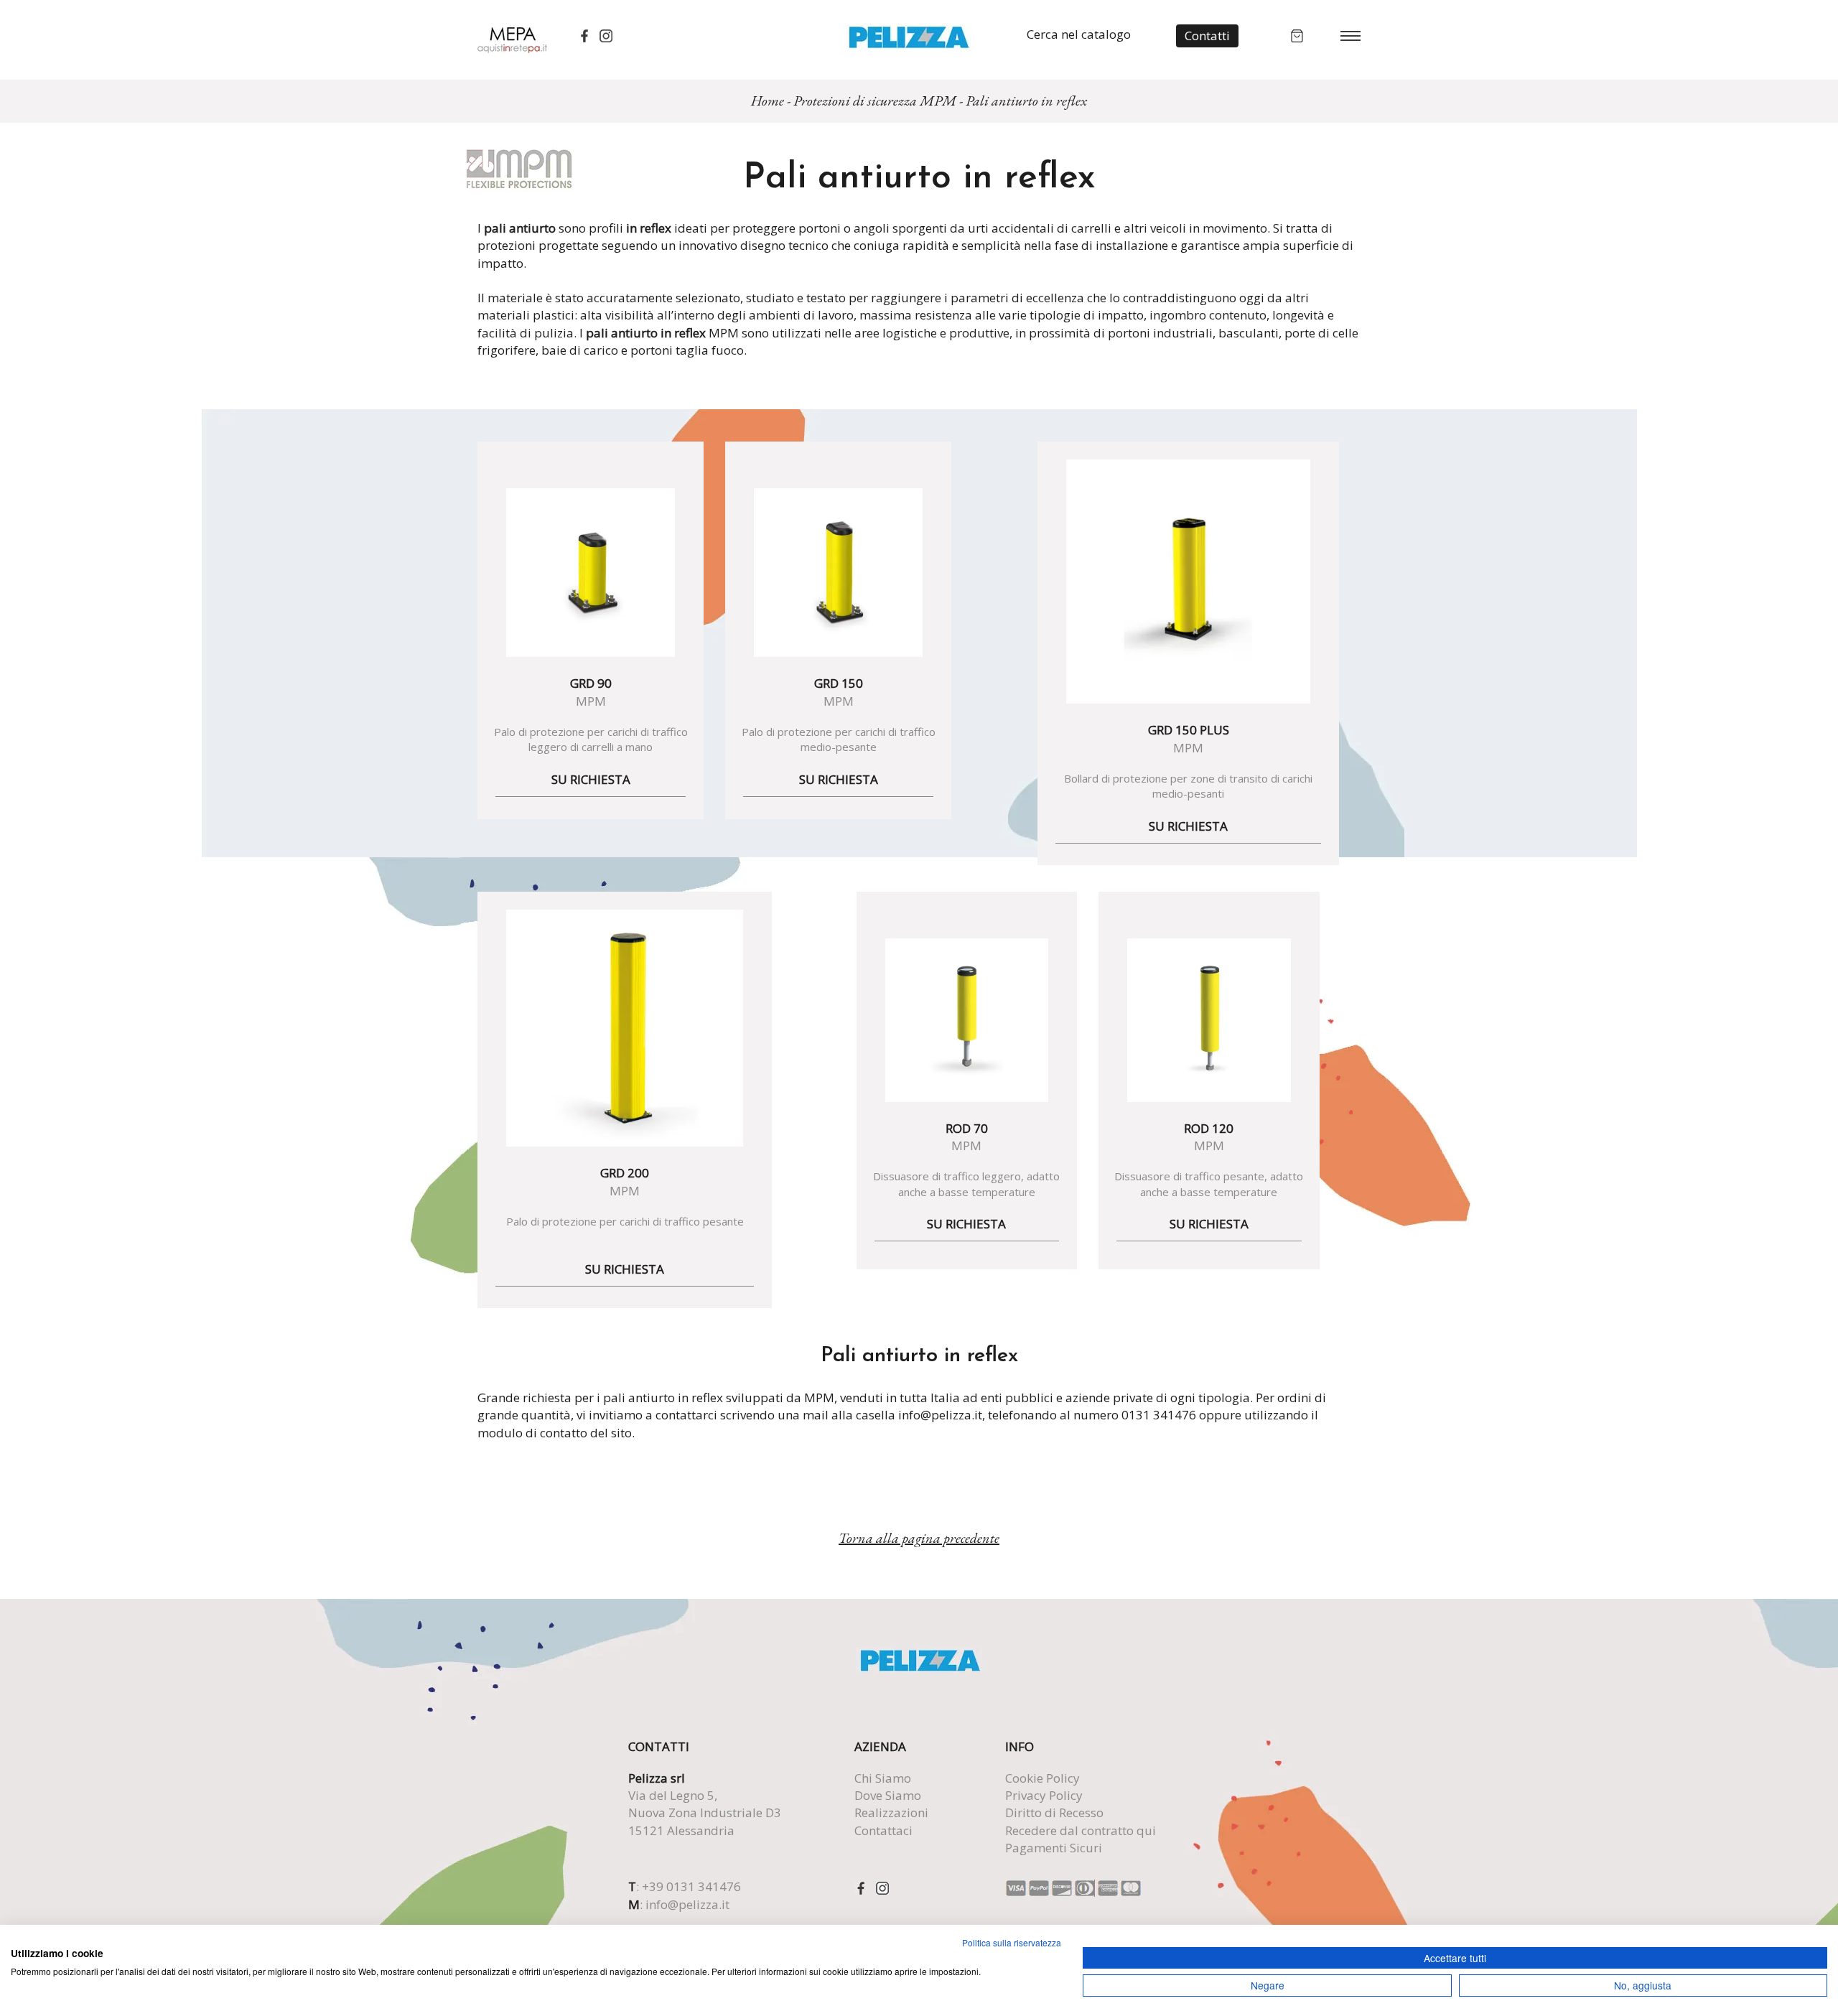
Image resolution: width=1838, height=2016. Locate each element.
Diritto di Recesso (1054, 1812)
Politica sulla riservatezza (1012, 1942)
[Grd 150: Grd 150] (838, 573)
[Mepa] (512, 39)
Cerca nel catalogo (1079, 34)
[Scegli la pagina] (1350, 35)
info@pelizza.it (687, 1904)
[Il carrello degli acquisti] (1297, 34)
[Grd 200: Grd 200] (625, 1028)
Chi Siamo (883, 1778)
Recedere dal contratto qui (1081, 1830)
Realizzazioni (891, 1812)
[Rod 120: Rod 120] (1209, 1020)
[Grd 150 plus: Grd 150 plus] (1188, 582)
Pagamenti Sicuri (1054, 1848)
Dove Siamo (888, 1795)
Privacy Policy (1044, 1795)
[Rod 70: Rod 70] (967, 1020)
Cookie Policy (1042, 1778)
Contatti (1207, 36)
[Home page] (909, 36)
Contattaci (883, 1830)
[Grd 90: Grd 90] (591, 573)
